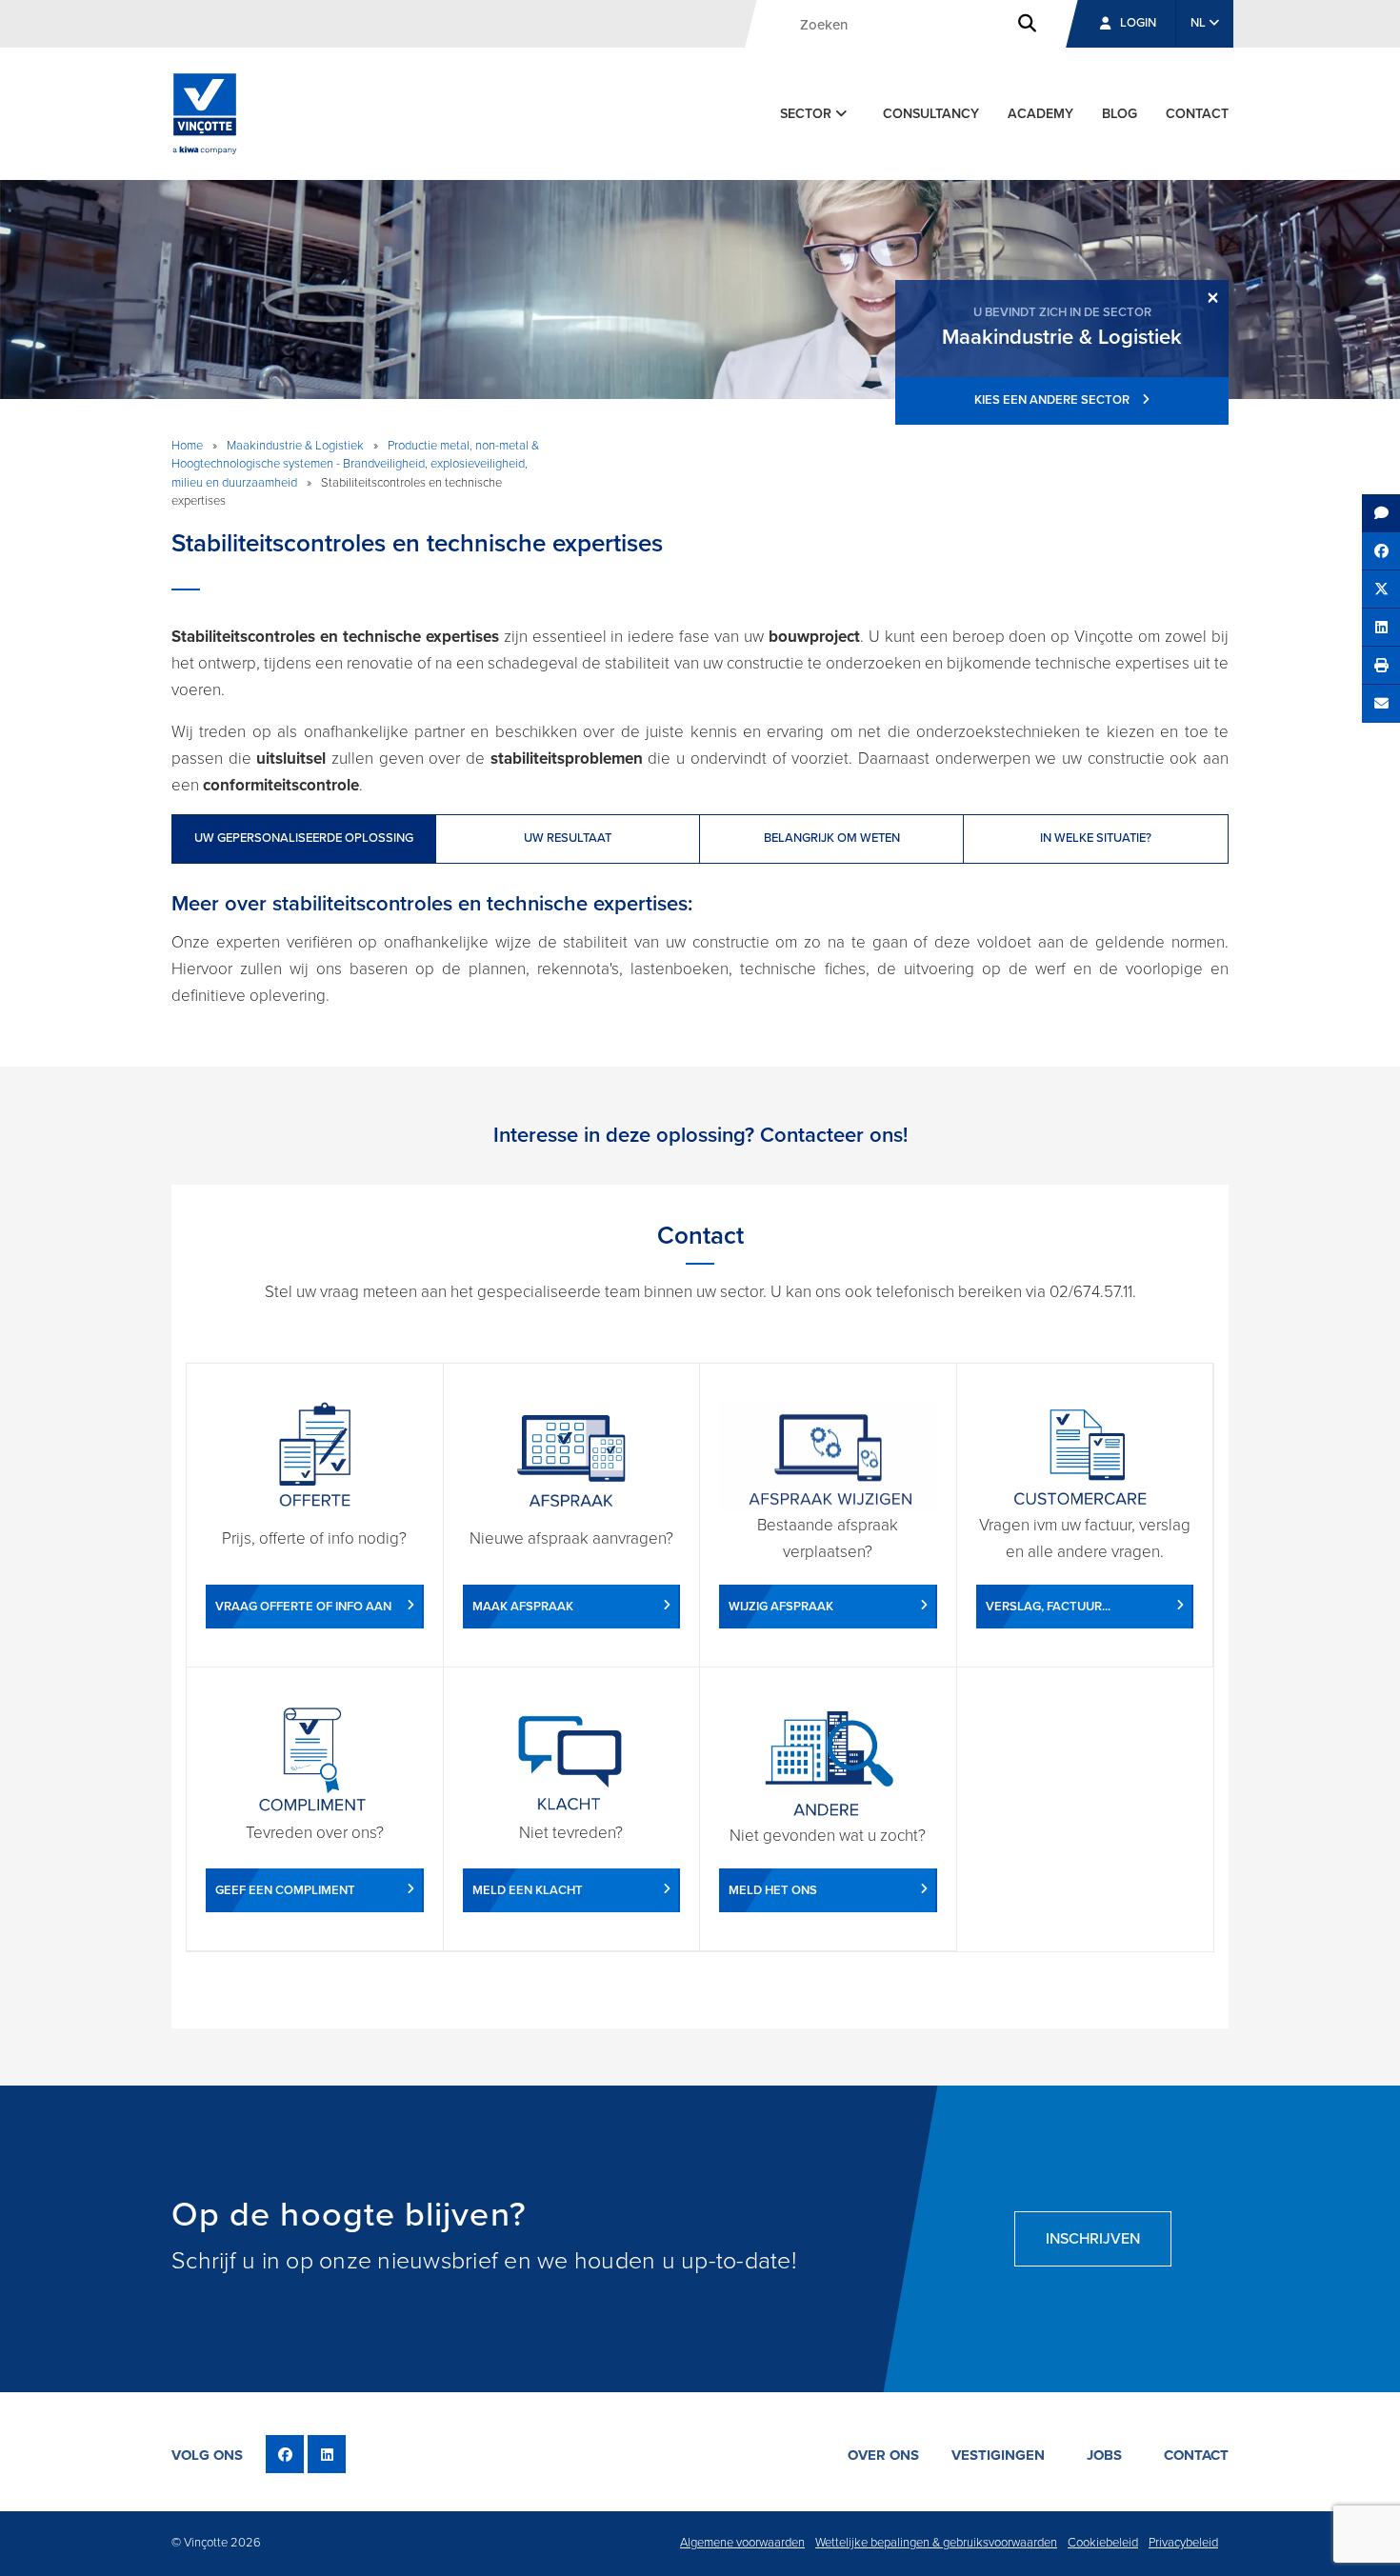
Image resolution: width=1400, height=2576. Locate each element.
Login (1138, 23)
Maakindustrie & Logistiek (295, 446)
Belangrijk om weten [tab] (832, 838)
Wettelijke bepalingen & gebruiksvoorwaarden (936, 2543)
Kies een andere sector (1053, 400)
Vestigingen (998, 2455)
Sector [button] (808, 114)
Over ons (883, 2455)
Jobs (1104, 2455)
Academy (1040, 114)
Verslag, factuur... (1048, 1607)
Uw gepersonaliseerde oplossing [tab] (304, 838)
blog (1120, 114)
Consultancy (931, 114)
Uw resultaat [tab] (568, 838)
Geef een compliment (285, 1890)
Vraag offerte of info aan (303, 1607)
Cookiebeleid (1103, 2543)
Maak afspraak (523, 1607)
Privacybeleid (1183, 2543)
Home (187, 446)
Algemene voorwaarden (742, 2543)
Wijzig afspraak (781, 1607)
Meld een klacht (528, 1890)
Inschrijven (1093, 2239)
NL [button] (1200, 23)
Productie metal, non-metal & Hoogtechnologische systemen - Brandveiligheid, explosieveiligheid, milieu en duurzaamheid (355, 464)
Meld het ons (773, 1890)
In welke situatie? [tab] (1096, 838)
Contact (1197, 114)
